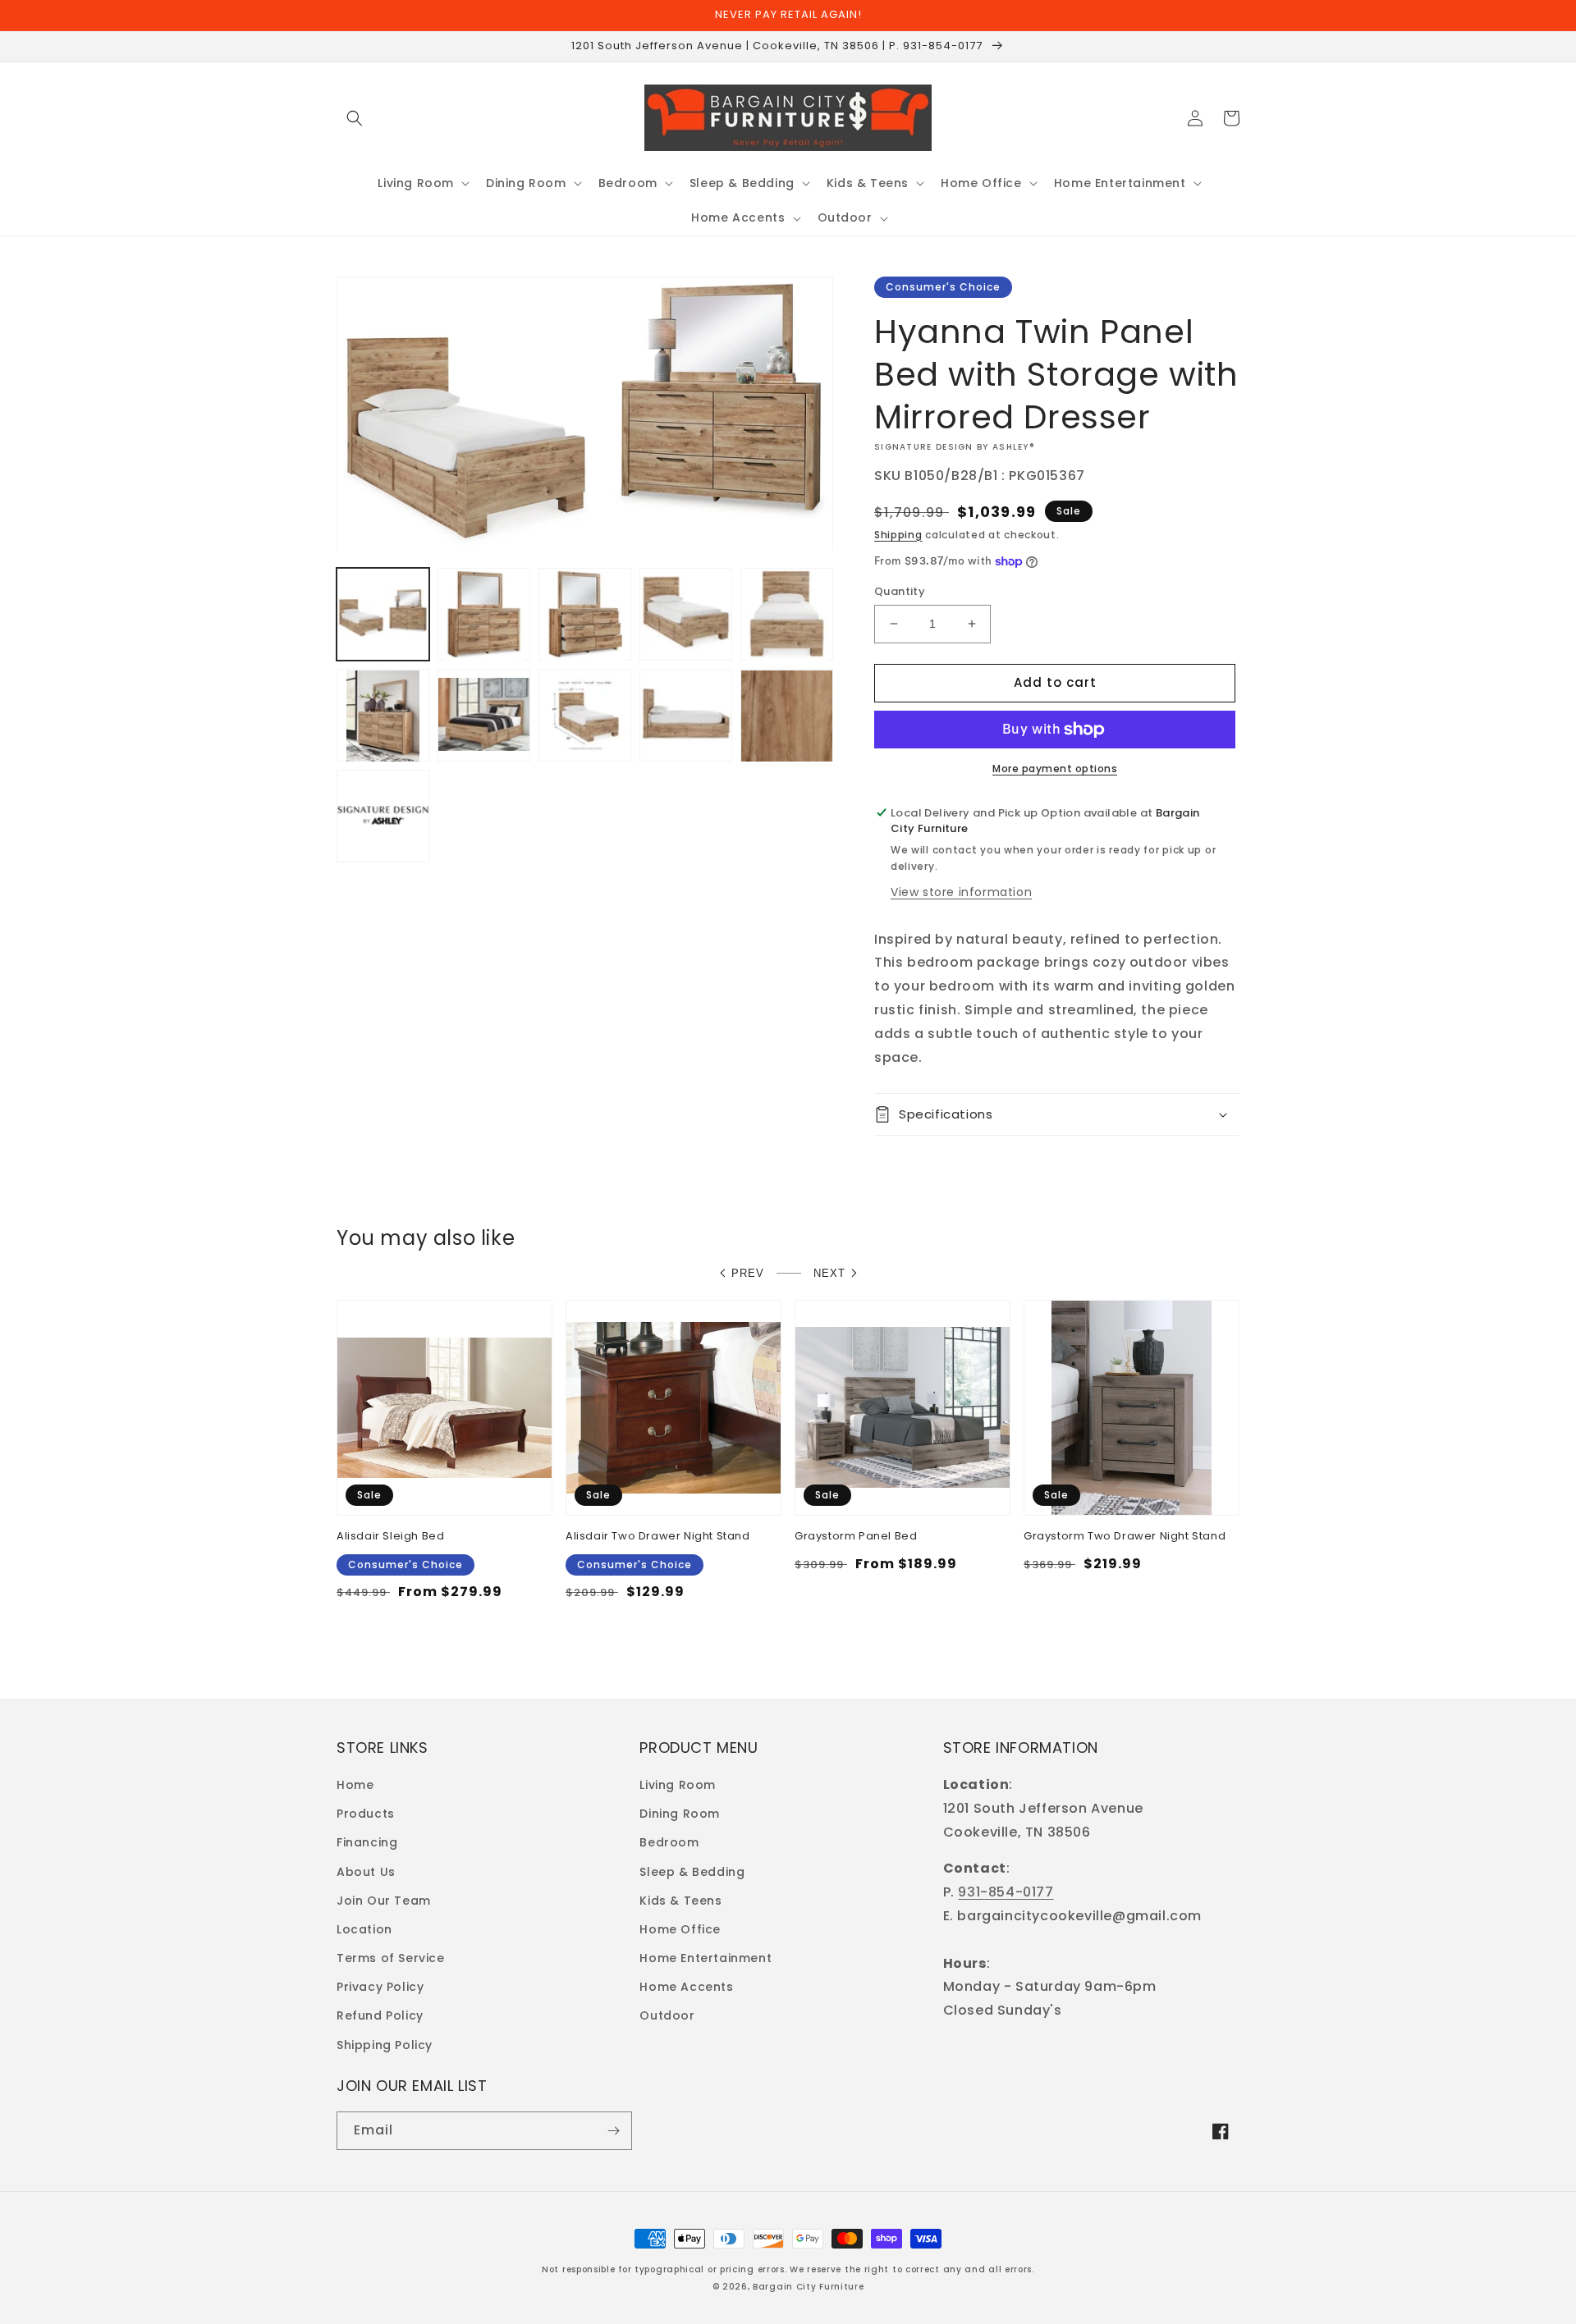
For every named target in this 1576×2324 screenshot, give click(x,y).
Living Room (678, 1785)
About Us (366, 1872)
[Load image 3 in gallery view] (585, 615)
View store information (961, 892)
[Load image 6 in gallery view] (383, 716)
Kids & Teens (680, 1901)
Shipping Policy (385, 2045)
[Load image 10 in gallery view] (787, 716)
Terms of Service (391, 1958)
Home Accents (686, 1987)
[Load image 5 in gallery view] (787, 615)
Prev (748, 1273)
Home (355, 1785)
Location (364, 1929)
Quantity (900, 591)
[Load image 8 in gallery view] (585, 716)
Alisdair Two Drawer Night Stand (658, 1537)
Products (366, 1814)
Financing (367, 1842)
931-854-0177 (1006, 1892)
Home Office (680, 1929)
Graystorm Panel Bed (856, 1537)
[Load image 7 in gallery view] (484, 716)
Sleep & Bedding (692, 1872)
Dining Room (680, 1814)
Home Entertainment (706, 1958)
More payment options (1055, 769)
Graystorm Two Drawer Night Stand (1125, 1537)
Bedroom (669, 1842)
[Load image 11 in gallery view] (383, 817)
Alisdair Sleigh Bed (390, 1537)
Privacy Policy (380, 1987)
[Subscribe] (613, 2131)
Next (829, 1273)
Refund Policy (380, 2015)
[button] (355, 118)
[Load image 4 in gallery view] (686, 615)
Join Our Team (384, 1901)
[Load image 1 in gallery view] (383, 615)
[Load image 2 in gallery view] (484, 615)
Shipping (898, 535)
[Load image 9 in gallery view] (686, 716)
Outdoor (667, 2015)
